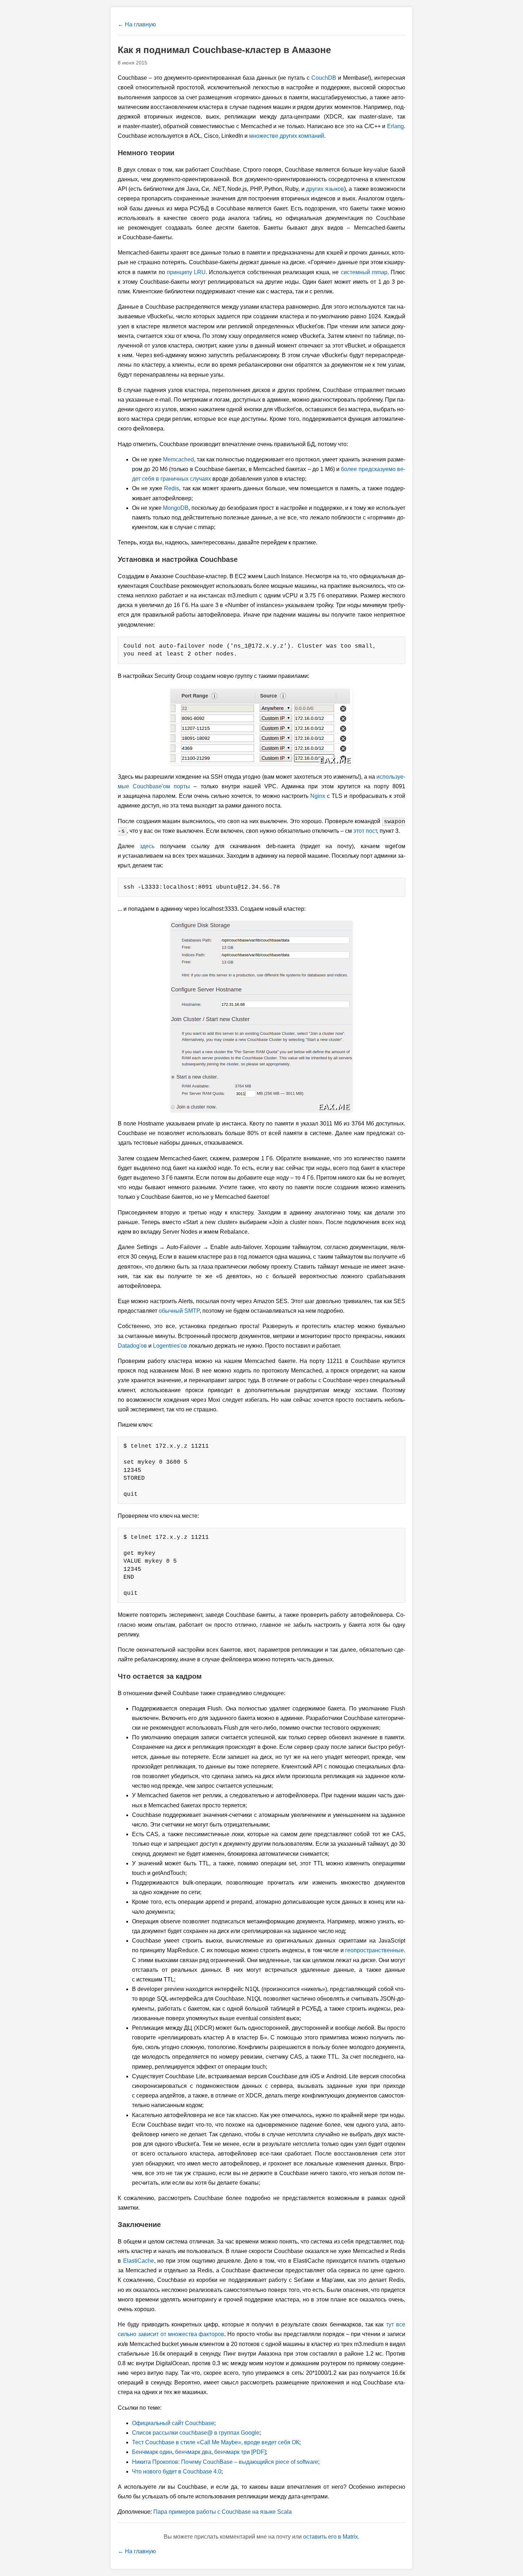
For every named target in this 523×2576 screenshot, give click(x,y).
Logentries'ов (170, 1346)
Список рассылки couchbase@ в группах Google (196, 2433)
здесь (147, 846)
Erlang (395, 126)
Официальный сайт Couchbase (173, 2423)
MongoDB (176, 508)
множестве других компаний (287, 136)
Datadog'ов (132, 1346)
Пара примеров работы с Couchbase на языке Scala (223, 2512)
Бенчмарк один (152, 2452)
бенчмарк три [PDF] (240, 2452)
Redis (171, 488)
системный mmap (364, 272)
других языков (325, 189)
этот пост (365, 831)
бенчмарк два (193, 2452)
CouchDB (324, 78)
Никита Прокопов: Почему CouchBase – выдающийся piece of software (225, 2462)
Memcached (178, 459)
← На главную (137, 24)
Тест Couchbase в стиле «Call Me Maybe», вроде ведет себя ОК (216, 2442)
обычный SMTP (179, 1311)
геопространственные (374, 1950)
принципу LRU (186, 272)
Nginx (318, 796)
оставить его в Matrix (331, 2537)
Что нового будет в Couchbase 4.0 (177, 2472)
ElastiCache (139, 2261)
